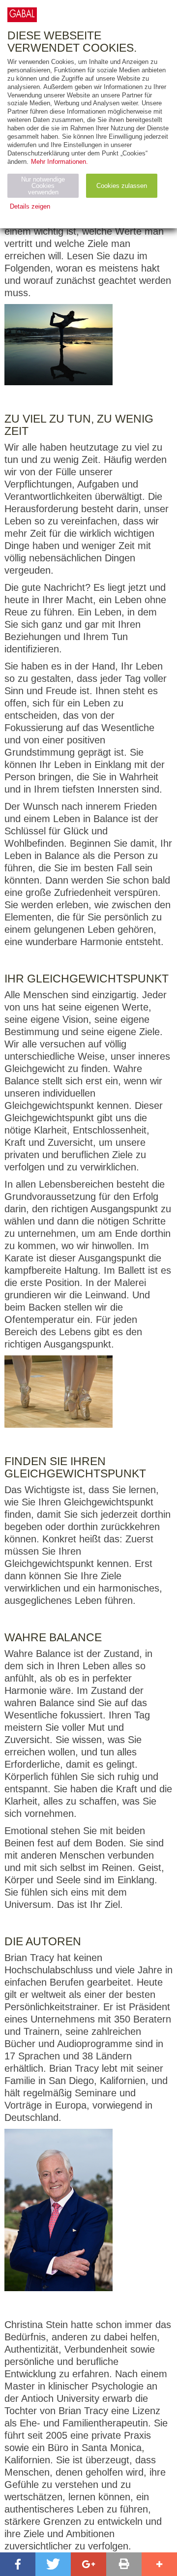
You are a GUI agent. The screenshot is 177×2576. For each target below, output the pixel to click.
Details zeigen (30, 206)
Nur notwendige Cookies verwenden (43, 186)
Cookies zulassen (122, 186)
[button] (18, 2564)
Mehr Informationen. (59, 162)
